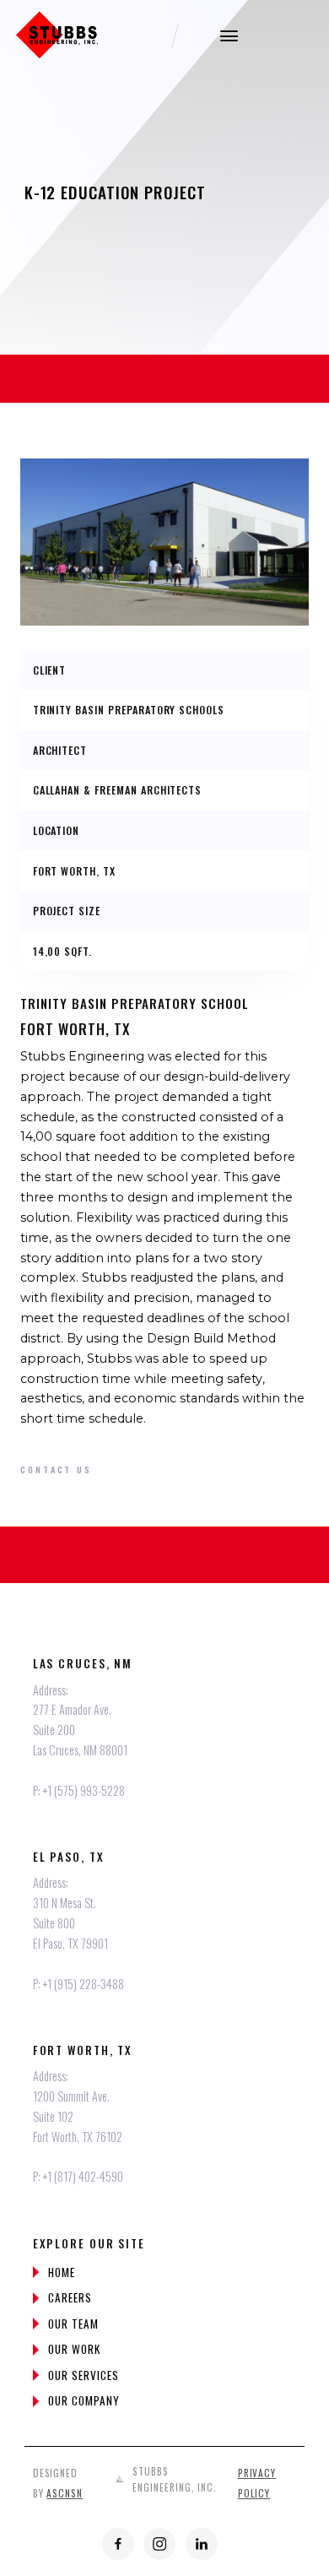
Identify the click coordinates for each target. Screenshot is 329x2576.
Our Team (73, 2324)
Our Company (84, 2400)
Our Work (74, 2349)
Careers (70, 2297)
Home (62, 2272)
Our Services (83, 2375)
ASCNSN (65, 2493)
